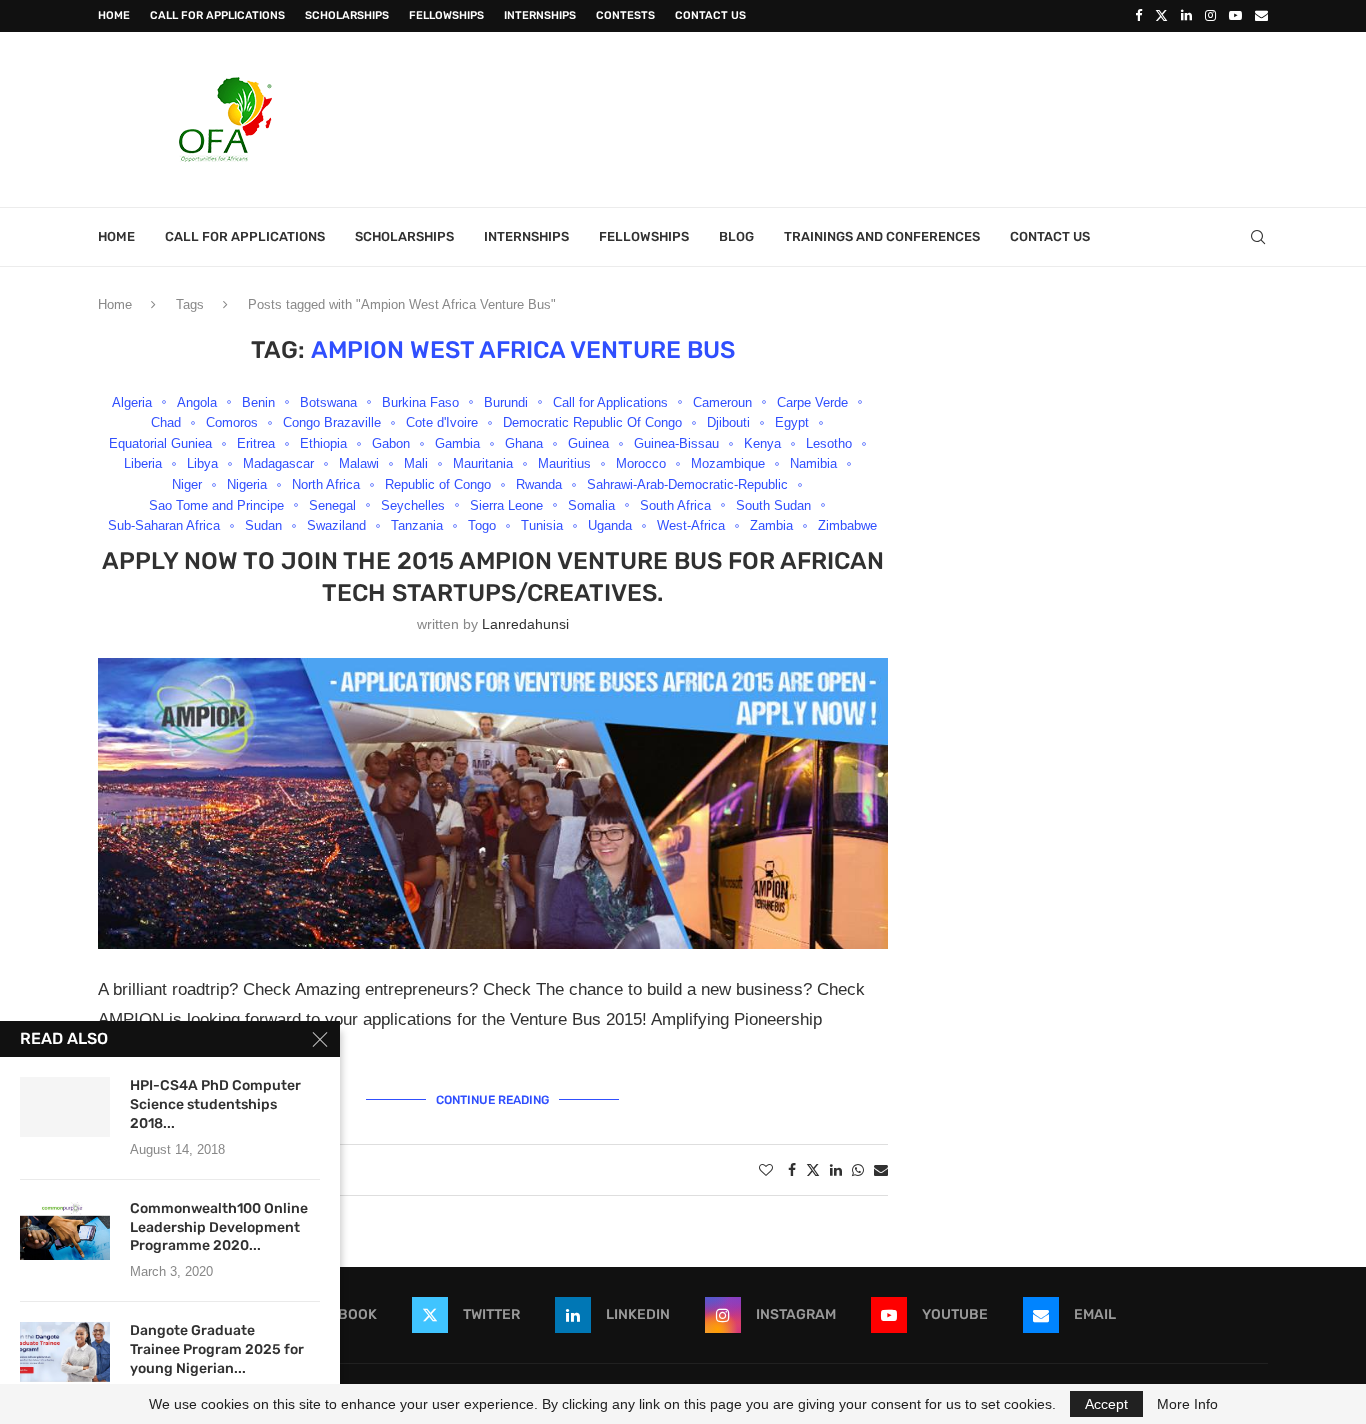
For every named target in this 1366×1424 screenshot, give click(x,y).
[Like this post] (766, 1170)
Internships (540, 15)
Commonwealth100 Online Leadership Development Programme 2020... (219, 1227)
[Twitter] (1161, 16)
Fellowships (446, 15)
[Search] (1258, 237)
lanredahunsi (525, 624)
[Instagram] (1210, 16)
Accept (1106, 1404)
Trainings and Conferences (882, 236)
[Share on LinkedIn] (836, 1170)
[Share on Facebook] (792, 1170)
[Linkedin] (1186, 16)
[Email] (1261, 16)
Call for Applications (217, 15)
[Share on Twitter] (813, 1169)
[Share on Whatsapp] (858, 1170)
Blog (736, 236)
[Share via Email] (881, 1170)
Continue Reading (492, 1100)
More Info (1187, 1404)
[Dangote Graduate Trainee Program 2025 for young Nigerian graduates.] (65, 1352)
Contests (625, 15)
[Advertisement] (904, 117)
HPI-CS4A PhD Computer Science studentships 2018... (215, 1104)
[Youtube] (1235, 16)
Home (114, 15)
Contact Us (710, 15)
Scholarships (347, 15)
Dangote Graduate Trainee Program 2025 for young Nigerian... (217, 1349)
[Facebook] (1138, 16)
